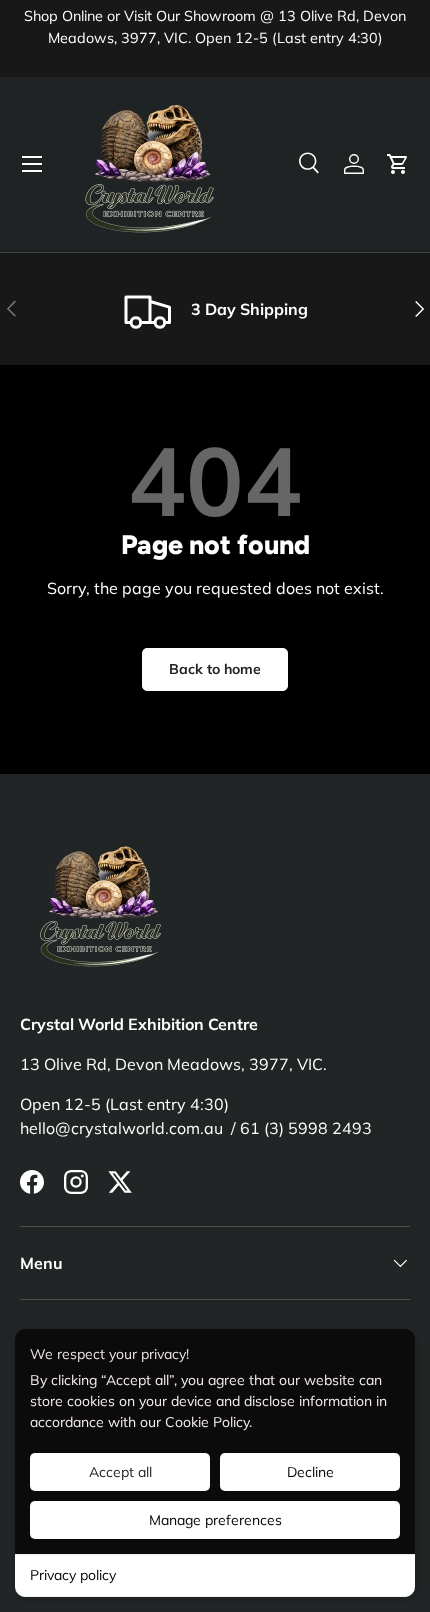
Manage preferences (215, 1520)
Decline (310, 1472)
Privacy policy (73, 1575)
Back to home (215, 669)
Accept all (120, 1472)
